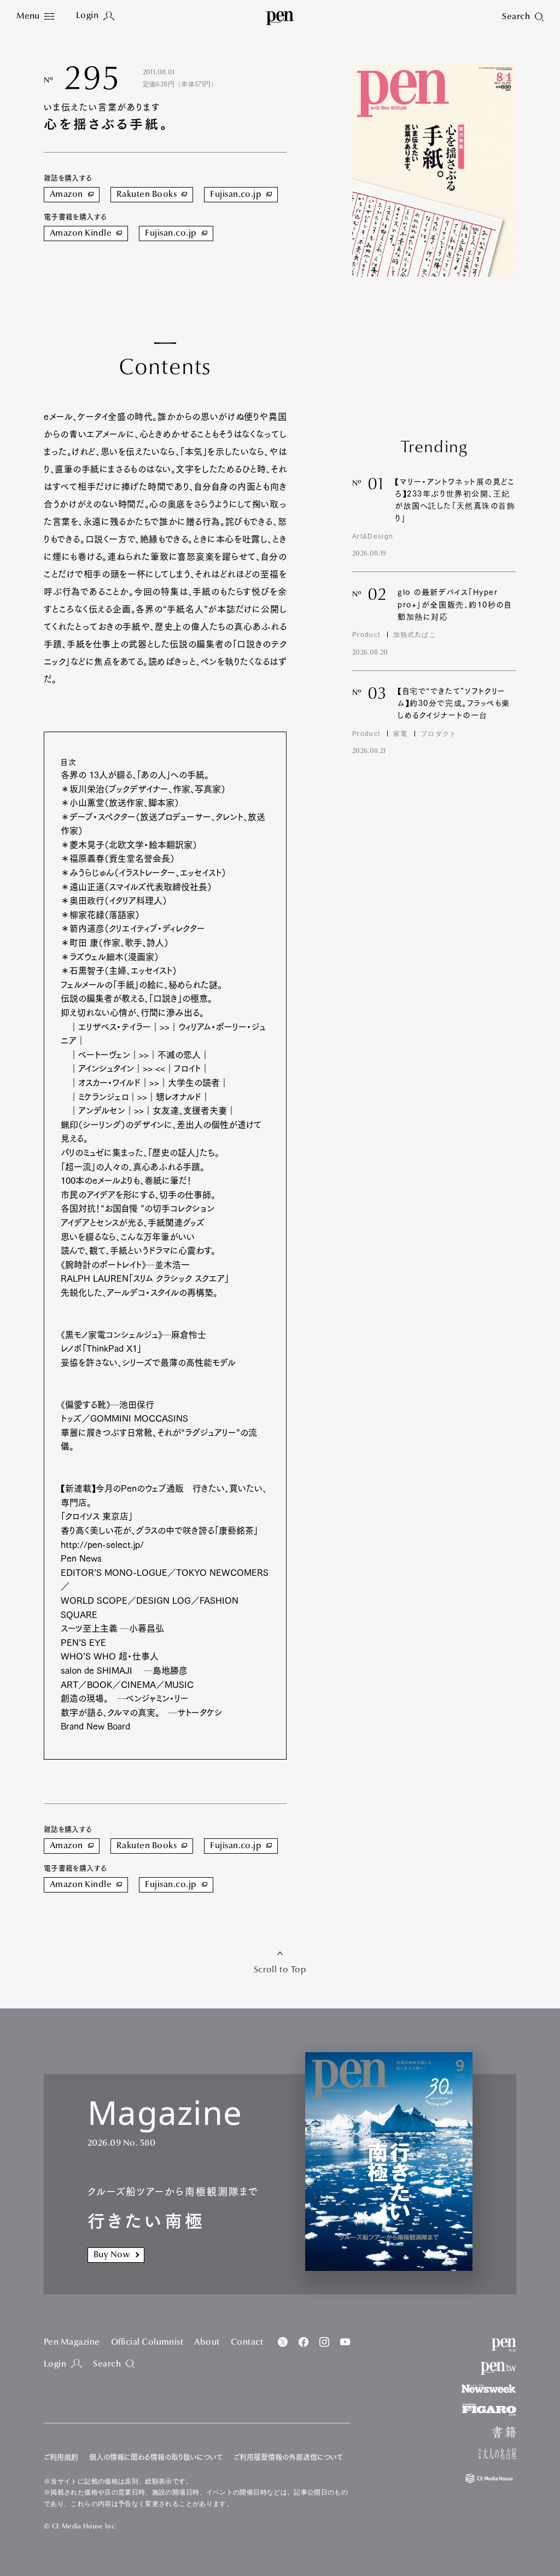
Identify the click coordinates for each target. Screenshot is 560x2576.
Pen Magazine (72, 2343)
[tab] (35, 17)
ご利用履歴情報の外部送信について (288, 2457)
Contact (247, 2343)
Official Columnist (147, 2343)
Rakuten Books (147, 195)
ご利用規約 (61, 2457)
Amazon (66, 195)
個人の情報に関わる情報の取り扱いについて (156, 2457)
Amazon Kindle (81, 233)
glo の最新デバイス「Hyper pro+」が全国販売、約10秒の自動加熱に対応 (455, 604)
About (207, 2343)
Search (107, 2364)
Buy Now (112, 2255)
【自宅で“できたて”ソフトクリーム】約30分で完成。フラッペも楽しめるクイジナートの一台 (454, 703)
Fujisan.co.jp (236, 195)
